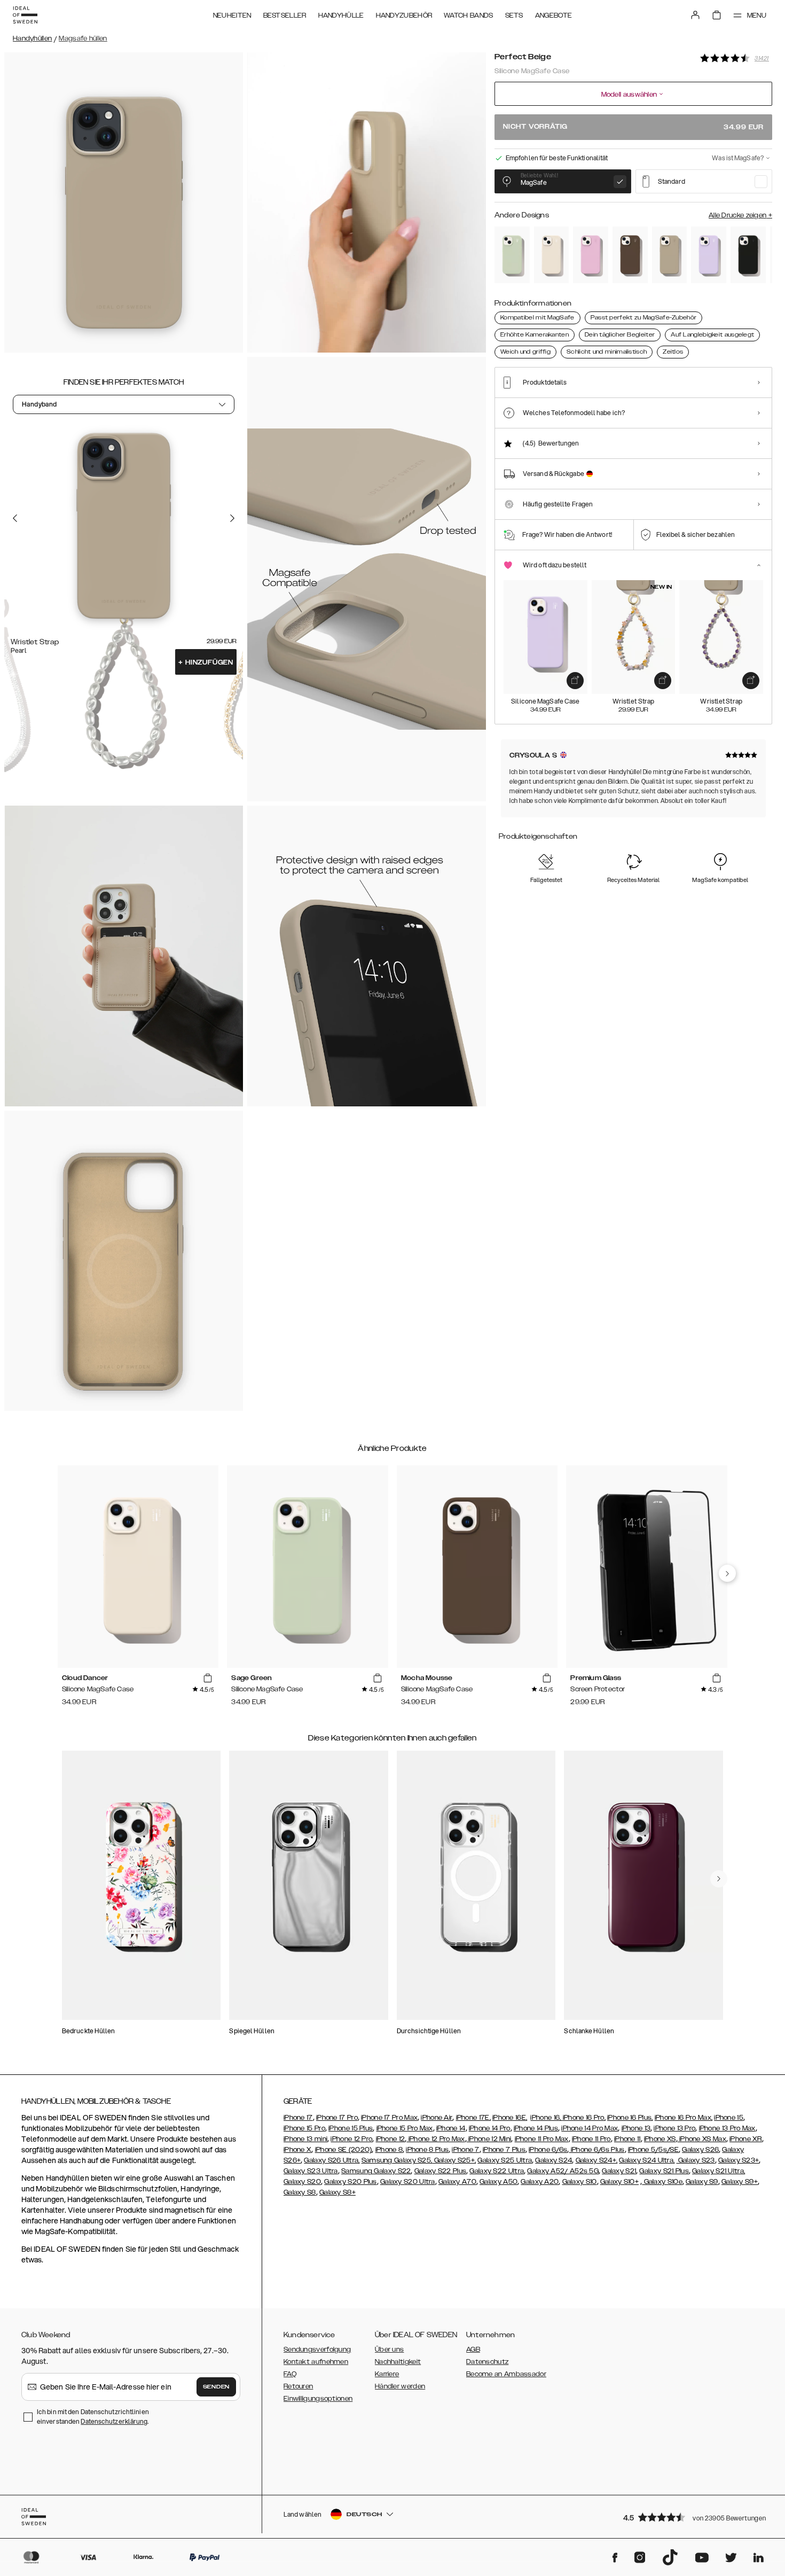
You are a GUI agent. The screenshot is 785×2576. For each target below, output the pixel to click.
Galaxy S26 (700, 2150)
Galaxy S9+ (740, 2182)
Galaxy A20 (540, 2182)
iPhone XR (746, 2139)
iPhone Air (437, 2118)
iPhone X (297, 2150)
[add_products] (575, 681)
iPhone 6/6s (548, 2150)
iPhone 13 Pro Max (727, 2128)
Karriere (387, 2374)
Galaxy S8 (300, 2192)
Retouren (298, 2386)
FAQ (290, 2374)
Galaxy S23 (696, 2160)
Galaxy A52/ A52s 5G (563, 2171)
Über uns (389, 2349)
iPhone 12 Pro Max (435, 2139)
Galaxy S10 (580, 2182)
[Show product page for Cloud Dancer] (552, 255)
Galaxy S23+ (739, 2160)
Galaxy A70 (457, 2182)
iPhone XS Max (702, 2139)
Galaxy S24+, (597, 2160)
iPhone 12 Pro (351, 2139)
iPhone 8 (389, 2150)
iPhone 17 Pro (337, 2118)
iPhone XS (660, 2139)
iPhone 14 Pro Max (590, 2128)
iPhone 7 (465, 2150)
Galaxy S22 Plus (441, 2171)
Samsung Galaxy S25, (397, 2160)
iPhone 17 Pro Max (389, 2118)
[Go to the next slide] (232, 518)
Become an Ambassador (506, 2374)
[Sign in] (695, 15)
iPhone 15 (729, 2118)
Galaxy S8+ (337, 2192)
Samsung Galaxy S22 (376, 2171)
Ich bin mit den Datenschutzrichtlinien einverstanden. (93, 2417)
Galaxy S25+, (454, 2160)
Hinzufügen (206, 662)
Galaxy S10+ (619, 2182)
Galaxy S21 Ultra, (719, 2171)
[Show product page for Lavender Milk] (709, 255)
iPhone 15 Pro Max (405, 2128)
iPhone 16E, (510, 2118)
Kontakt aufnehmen (316, 2362)
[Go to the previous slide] (15, 518)
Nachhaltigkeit (398, 2362)
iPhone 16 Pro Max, (684, 2118)
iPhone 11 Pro (591, 2139)
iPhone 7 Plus (504, 2150)
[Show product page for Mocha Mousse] (630, 255)
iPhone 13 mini (305, 2139)
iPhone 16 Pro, (584, 2118)
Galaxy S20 (302, 2182)
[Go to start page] (25, 15)
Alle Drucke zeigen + (740, 215)
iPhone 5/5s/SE (653, 2150)
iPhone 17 (298, 2118)
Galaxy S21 (619, 2171)
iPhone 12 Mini (489, 2139)
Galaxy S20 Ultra (408, 2182)
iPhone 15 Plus (351, 2128)
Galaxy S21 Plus (664, 2171)
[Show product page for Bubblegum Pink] (591, 255)
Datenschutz (487, 2362)
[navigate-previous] (727, 1573)
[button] (694, 2517)
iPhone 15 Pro (304, 2128)
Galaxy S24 (554, 2160)
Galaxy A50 (499, 2182)
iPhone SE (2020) (344, 2150)
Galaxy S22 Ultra (497, 2171)
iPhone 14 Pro (490, 2128)
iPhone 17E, (473, 2118)
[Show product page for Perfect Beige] (670, 255)
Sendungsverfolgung (317, 2349)
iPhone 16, (546, 2118)
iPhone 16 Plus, (630, 2118)
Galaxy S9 (702, 2182)
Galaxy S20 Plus (351, 2182)
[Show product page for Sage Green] (512, 255)
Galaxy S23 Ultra (311, 2171)
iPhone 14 (451, 2128)
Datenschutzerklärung (114, 2421)
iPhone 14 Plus (536, 2128)
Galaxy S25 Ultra (505, 2160)
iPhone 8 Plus (427, 2150)
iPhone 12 (391, 2139)
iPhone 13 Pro (674, 2128)
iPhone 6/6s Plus (596, 2150)
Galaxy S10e (662, 2182)
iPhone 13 (636, 2128)
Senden (216, 2387)
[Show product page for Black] (748, 255)
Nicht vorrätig (633, 127)
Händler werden (400, 2386)
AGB (473, 2349)
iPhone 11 (627, 2139)
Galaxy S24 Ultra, (647, 2160)
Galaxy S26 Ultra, (332, 2160)
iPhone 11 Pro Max (542, 2139)
